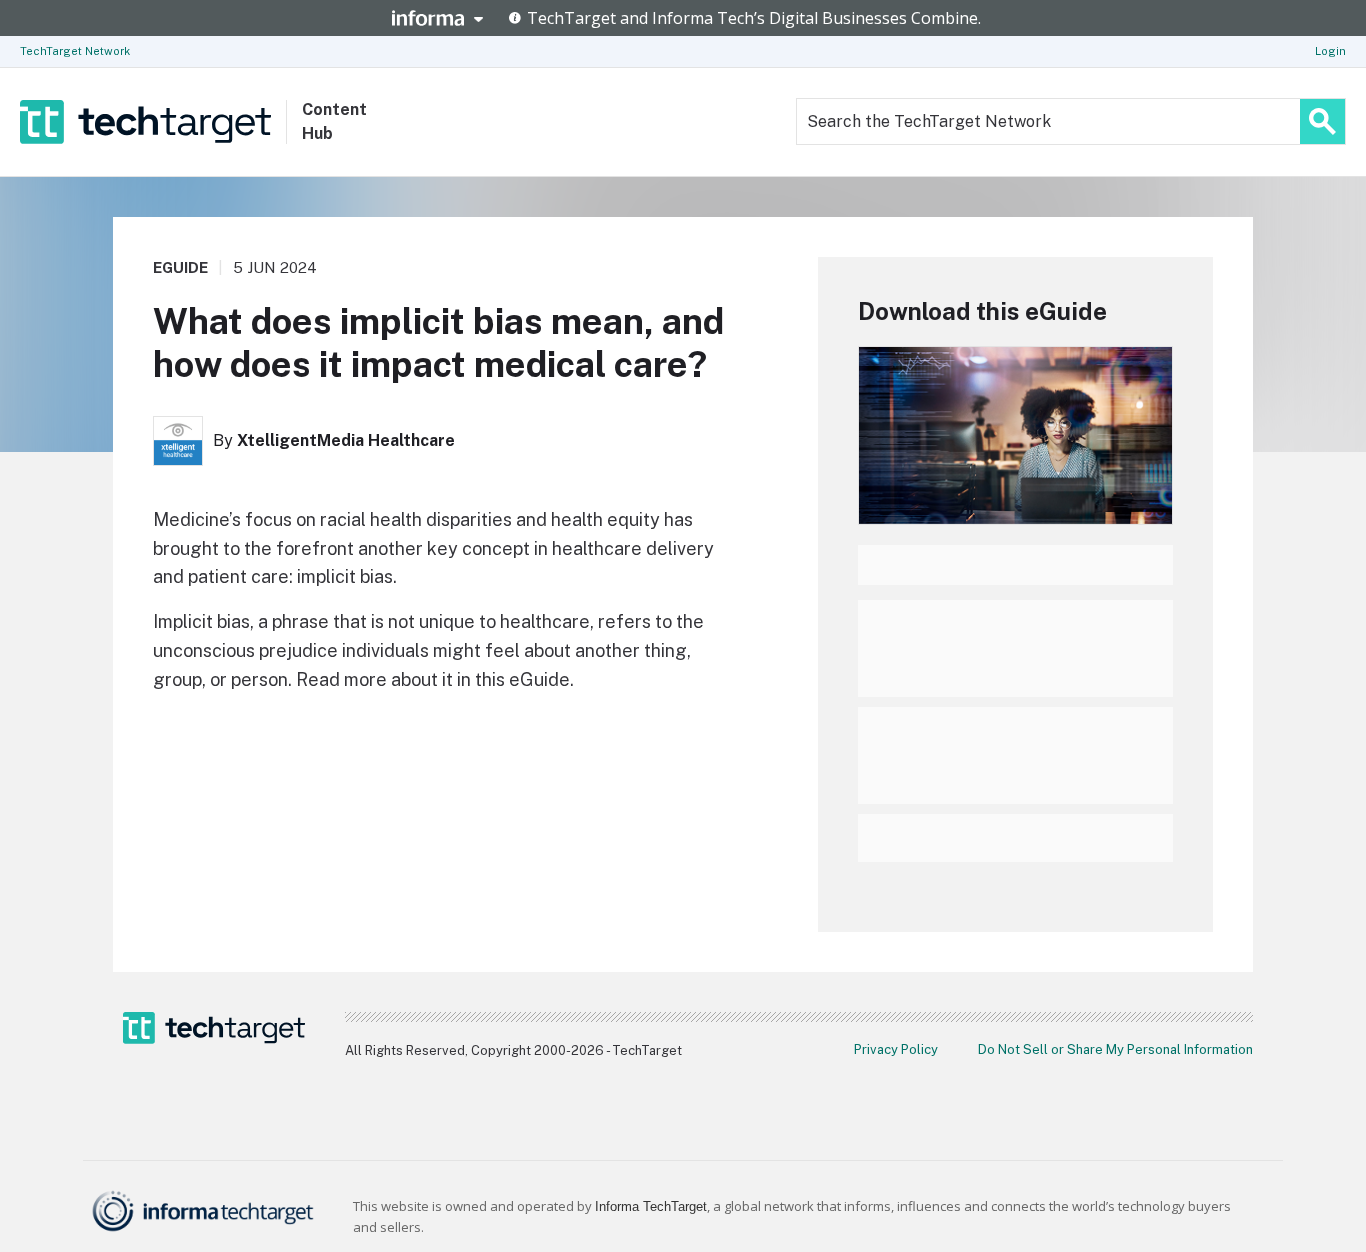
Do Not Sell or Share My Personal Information (1115, 1049)
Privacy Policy (896, 1049)
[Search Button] (1322, 121)
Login (1330, 51)
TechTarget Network (75, 51)
